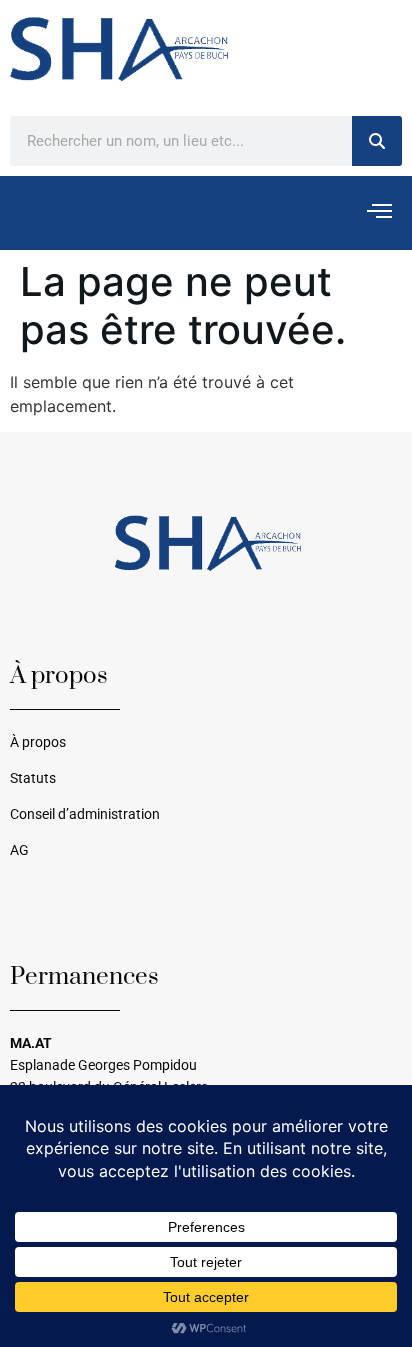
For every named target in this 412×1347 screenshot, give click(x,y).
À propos (38, 742)
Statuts (33, 778)
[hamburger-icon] (379, 213)
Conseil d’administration (85, 814)
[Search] (377, 141)
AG (19, 850)
